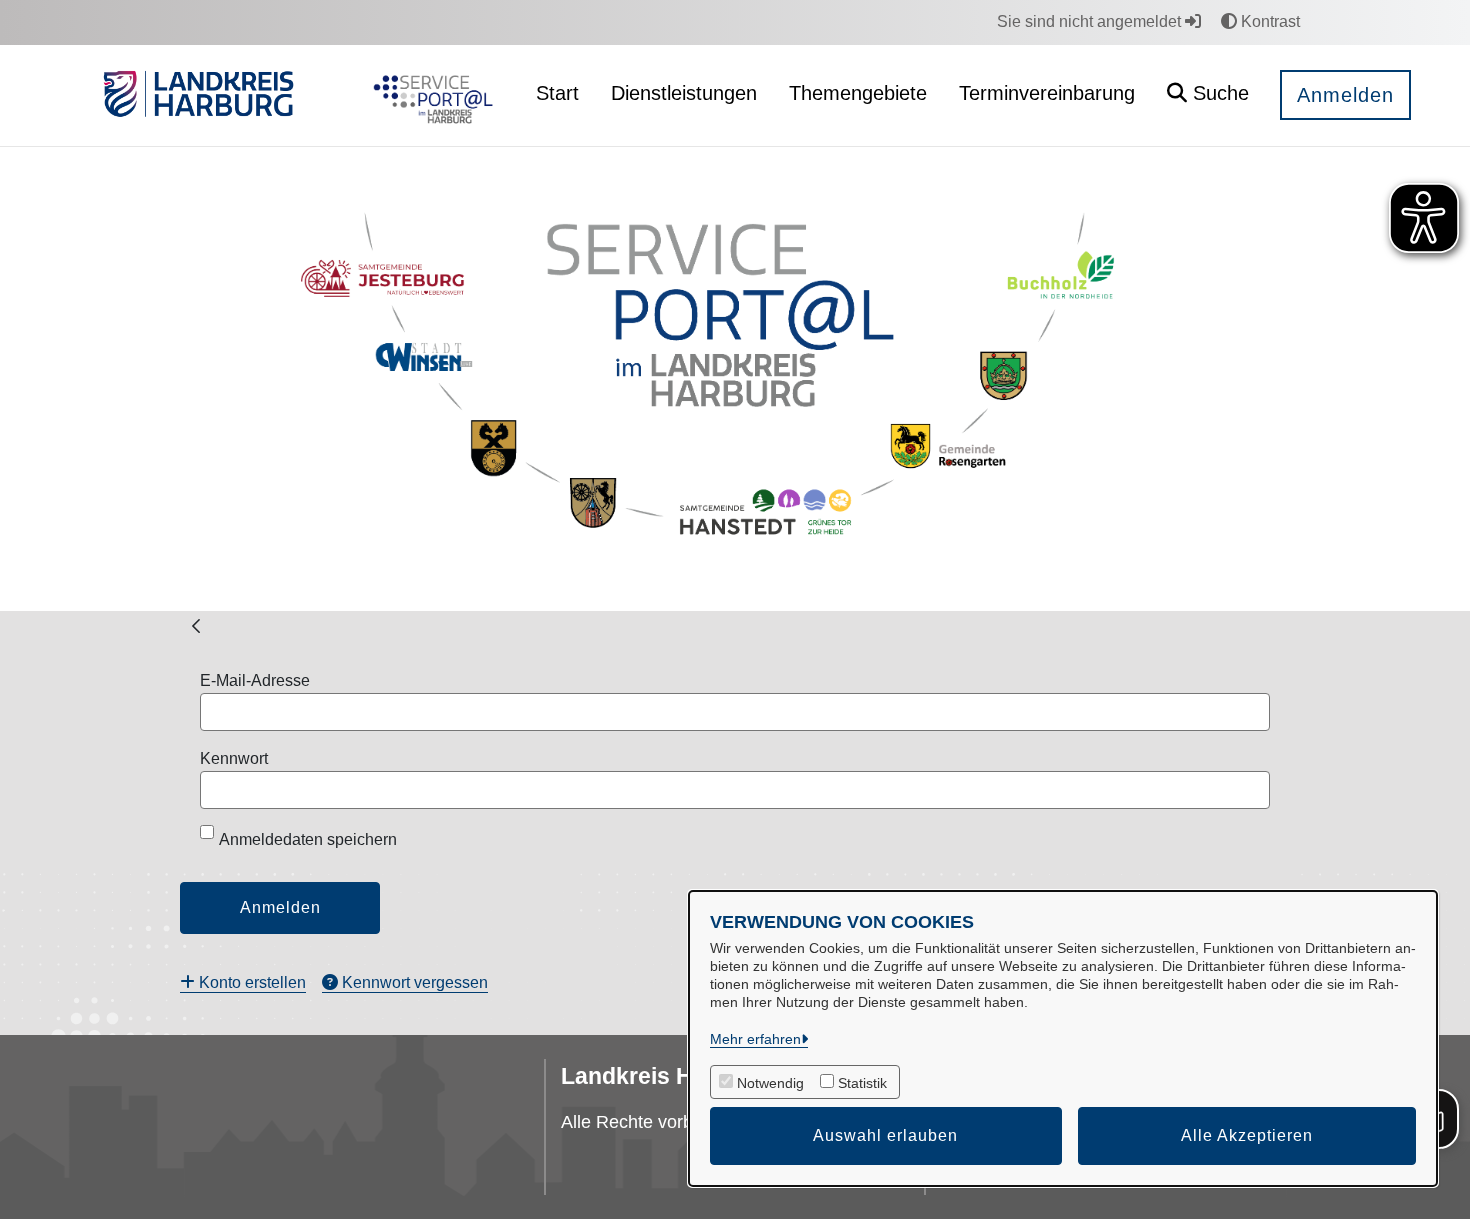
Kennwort (234, 758)
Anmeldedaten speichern (308, 839)
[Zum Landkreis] (198, 96)
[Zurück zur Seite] (196, 625)
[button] (1208, 95)
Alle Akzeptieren (1247, 1135)
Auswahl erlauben (885, 1135)
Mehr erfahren (755, 1039)
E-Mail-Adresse (255, 680)
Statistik (862, 1083)
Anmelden (1345, 95)
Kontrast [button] (1268, 21)
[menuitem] (243, 982)
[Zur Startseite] (428, 96)
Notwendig (770, 1083)
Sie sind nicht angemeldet (1091, 21)
